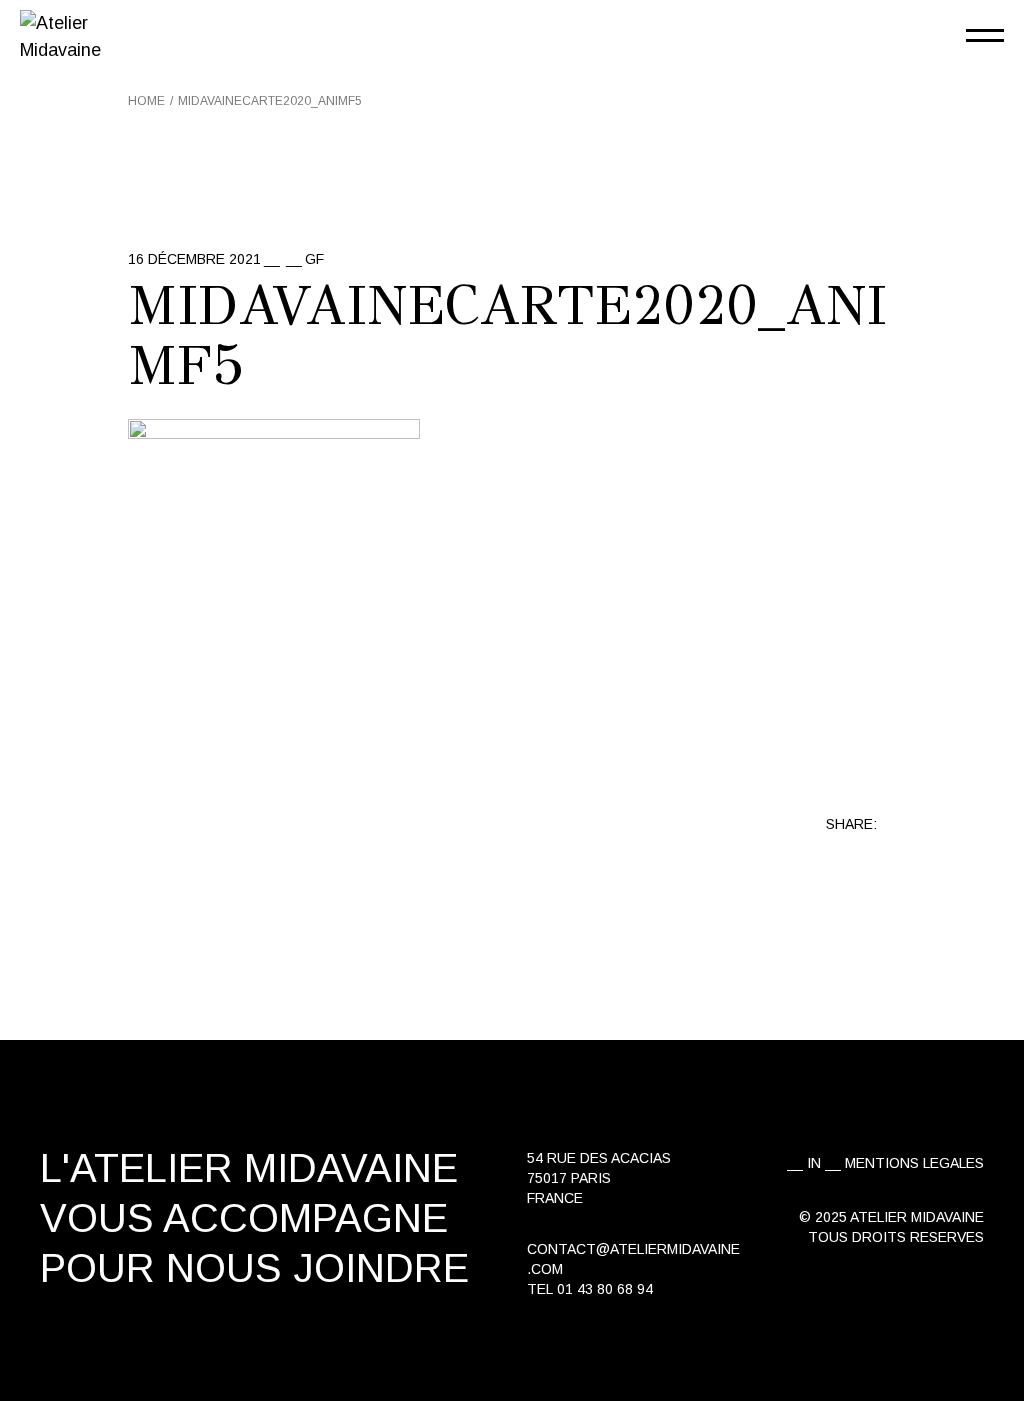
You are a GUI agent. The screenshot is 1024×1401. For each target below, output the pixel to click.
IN (814, 1163)
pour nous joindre (254, 1268)
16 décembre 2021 (194, 259)
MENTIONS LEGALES (914, 1163)
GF (314, 259)
